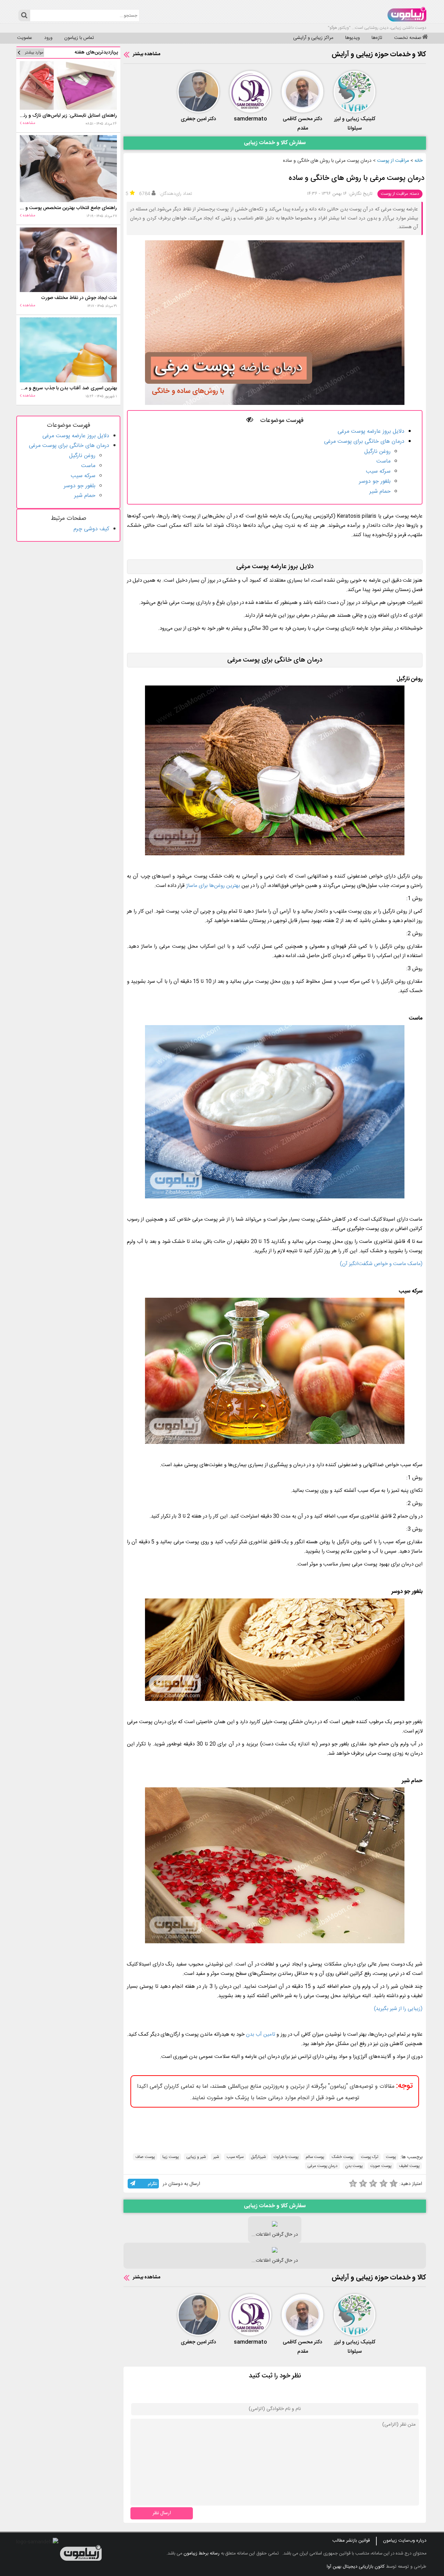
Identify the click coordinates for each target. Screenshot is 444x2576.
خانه (419, 161)
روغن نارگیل (377, 452)
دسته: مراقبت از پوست (400, 194)
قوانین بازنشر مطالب (351, 2541)
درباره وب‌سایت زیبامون (405, 2541)
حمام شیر (380, 492)
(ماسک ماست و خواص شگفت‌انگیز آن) (381, 1264)
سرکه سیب (378, 471)
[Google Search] (24, 15)
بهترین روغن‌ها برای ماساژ (214, 886)
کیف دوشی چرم (91, 529)
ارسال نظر (162, 2513)
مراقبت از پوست (393, 161)
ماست (383, 461)
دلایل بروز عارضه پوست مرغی (371, 431)
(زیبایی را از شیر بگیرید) (398, 2009)
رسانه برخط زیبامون (202, 2553)
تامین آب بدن (261, 2034)
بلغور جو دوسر (375, 481)
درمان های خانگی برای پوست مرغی (364, 442)
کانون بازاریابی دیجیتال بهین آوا (356, 2567)
